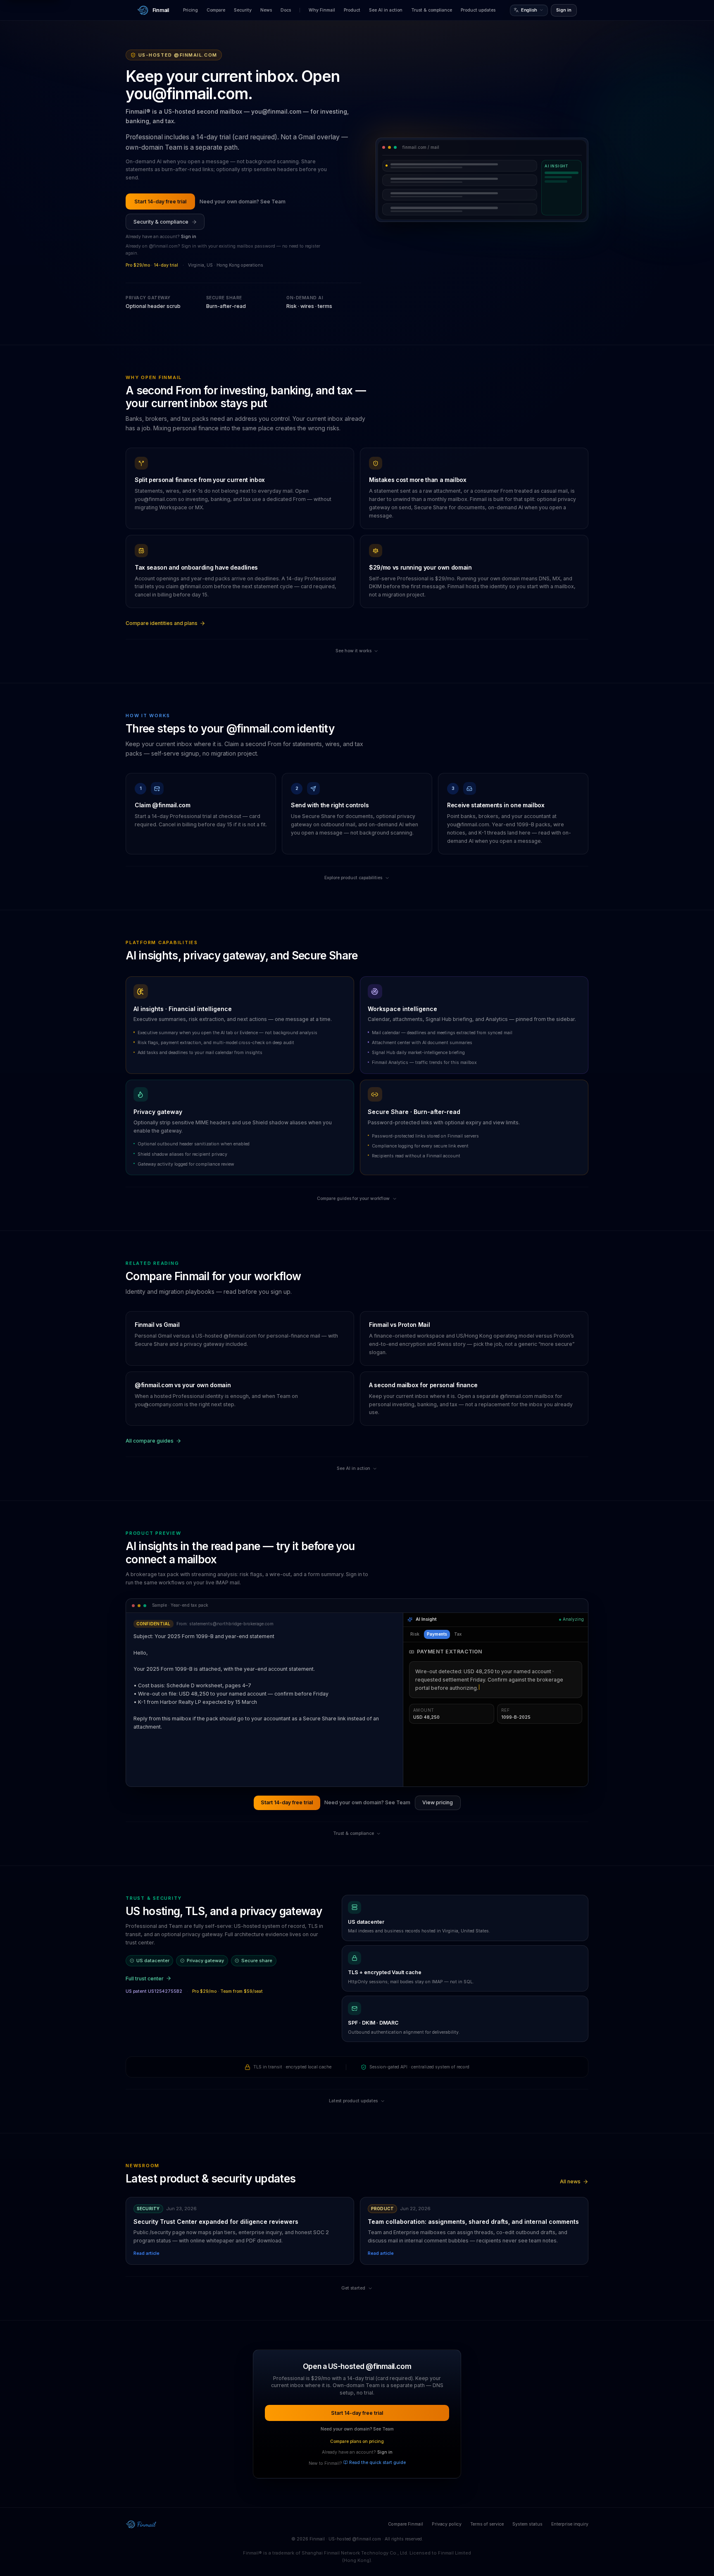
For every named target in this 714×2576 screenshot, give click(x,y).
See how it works (353, 651)
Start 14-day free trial (160, 202)
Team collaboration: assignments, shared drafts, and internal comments (473, 2222)
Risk (415, 1634)
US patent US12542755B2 (154, 1991)
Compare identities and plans (162, 623)
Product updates (478, 10)
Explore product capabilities (353, 878)
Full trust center (145, 1979)
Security (243, 10)
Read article (146, 2253)
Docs (286, 10)
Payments (437, 1634)
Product (352, 10)
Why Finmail (322, 10)
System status (527, 2524)
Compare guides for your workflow (353, 1199)
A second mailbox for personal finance (423, 1385)
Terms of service (487, 2524)
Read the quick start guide (377, 2463)
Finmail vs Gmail (157, 1325)
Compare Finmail (406, 2524)
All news (570, 2181)
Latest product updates (353, 2101)
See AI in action (386, 10)
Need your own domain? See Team (243, 202)
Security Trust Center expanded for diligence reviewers (216, 2222)
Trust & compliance (432, 10)
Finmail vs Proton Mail (399, 1325)
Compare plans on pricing (357, 2441)
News (266, 10)
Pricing (190, 10)
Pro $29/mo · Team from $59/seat (227, 1991)
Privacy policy (447, 2524)
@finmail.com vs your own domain (183, 1385)
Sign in (564, 10)
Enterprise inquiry (570, 2524)
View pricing (438, 1802)
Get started (353, 2288)
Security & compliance (161, 222)
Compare (216, 10)
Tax (458, 1634)
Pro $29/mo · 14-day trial (152, 265)
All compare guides (150, 1441)
